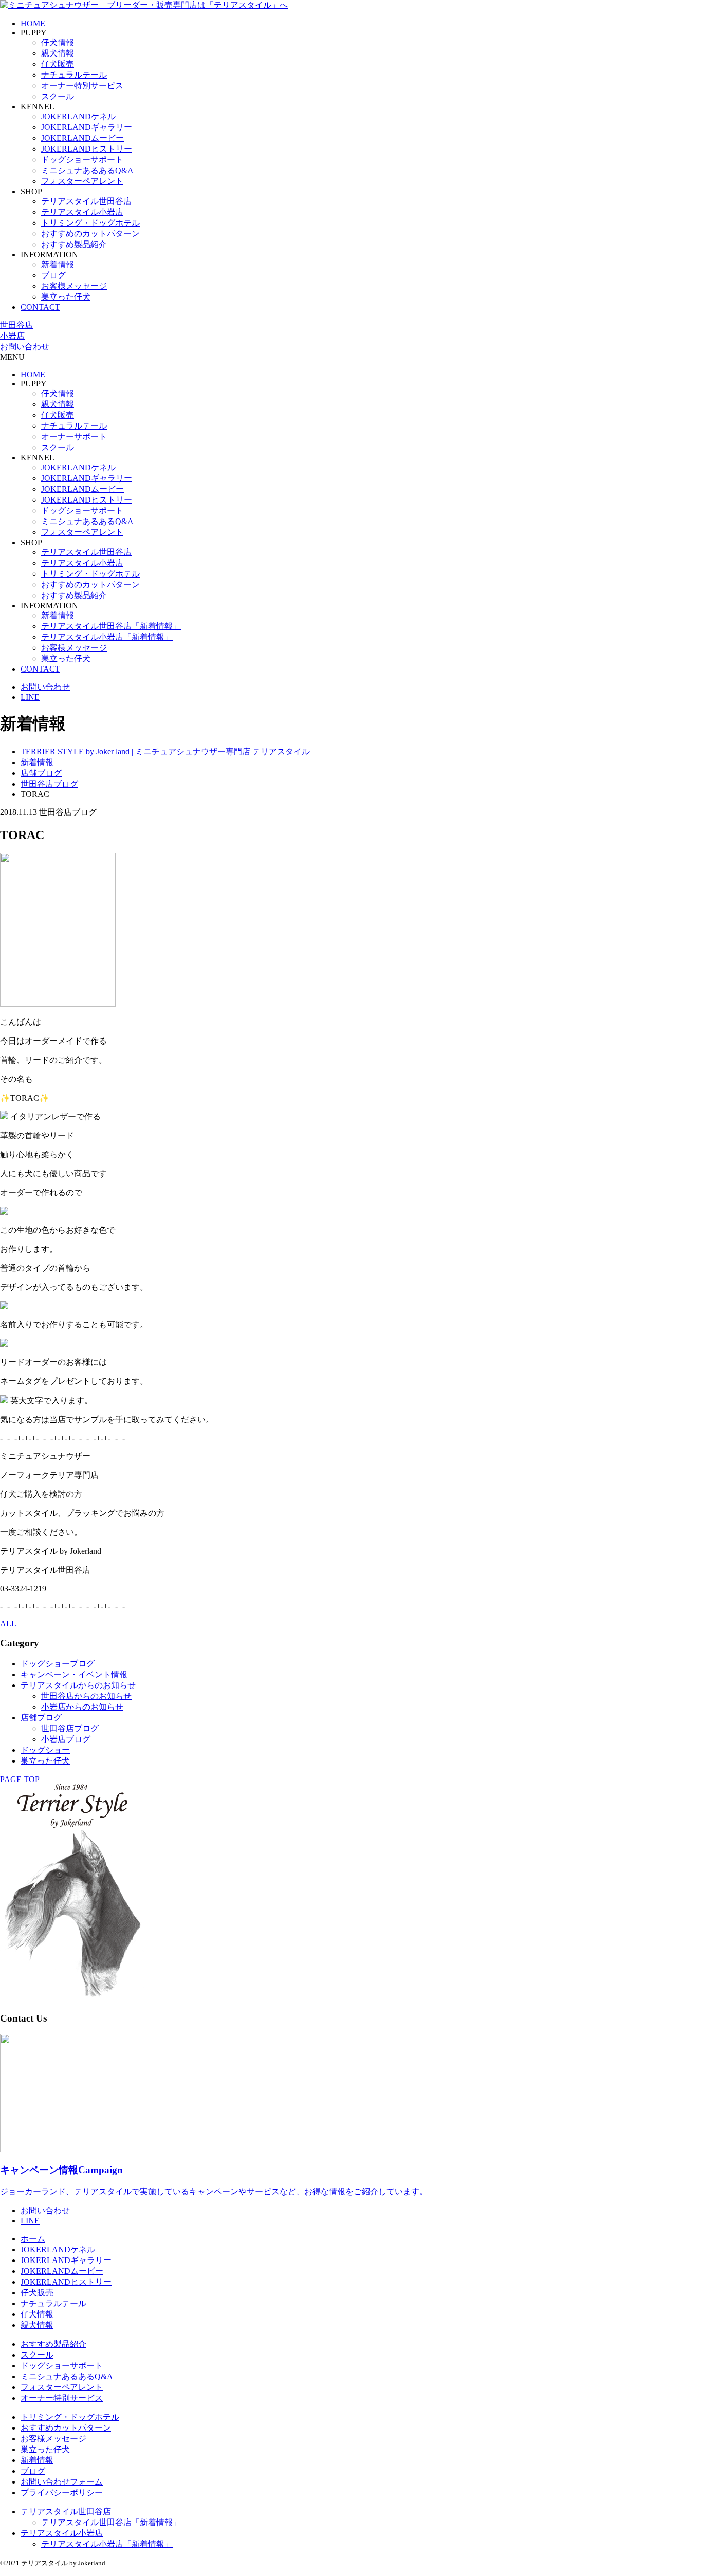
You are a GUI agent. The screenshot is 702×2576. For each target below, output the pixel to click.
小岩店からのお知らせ (82, 1707)
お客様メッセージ (74, 286)
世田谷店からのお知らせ (86, 1696)
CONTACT (40, 307)
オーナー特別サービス (82, 86)
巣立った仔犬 (66, 297)
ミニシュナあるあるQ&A (87, 170)
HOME (33, 23)
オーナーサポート (74, 437)
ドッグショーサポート (82, 160)
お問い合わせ (25, 347)
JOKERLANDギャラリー (87, 127)
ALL (8, 1624)
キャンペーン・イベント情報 (74, 1674)
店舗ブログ (41, 1718)
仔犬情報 (58, 42)
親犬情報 (58, 53)
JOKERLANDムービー (82, 138)
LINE (30, 697)
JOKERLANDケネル (78, 116)
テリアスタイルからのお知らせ (78, 1685)
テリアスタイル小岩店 (82, 212)
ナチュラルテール (74, 75)
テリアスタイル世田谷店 (86, 201)
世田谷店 (16, 325)
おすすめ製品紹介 (74, 244)
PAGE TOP (20, 1779)
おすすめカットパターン (66, 2428)
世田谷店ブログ (70, 1728)
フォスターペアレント (82, 181)
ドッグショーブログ (58, 1664)
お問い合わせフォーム (62, 2482)
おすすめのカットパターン (90, 234)
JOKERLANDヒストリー (87, 149)
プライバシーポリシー (62, 2492)
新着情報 (58, 264)
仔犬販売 (58, 64)
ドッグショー (45, 1750)
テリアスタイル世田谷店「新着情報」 (111, 626)
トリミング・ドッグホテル (90, 223)
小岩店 (12, 336)
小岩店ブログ (66, 1739)
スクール (58, 96)
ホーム (33, 2239)
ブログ (53, 275)
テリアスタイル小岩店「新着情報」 (107, 637)
